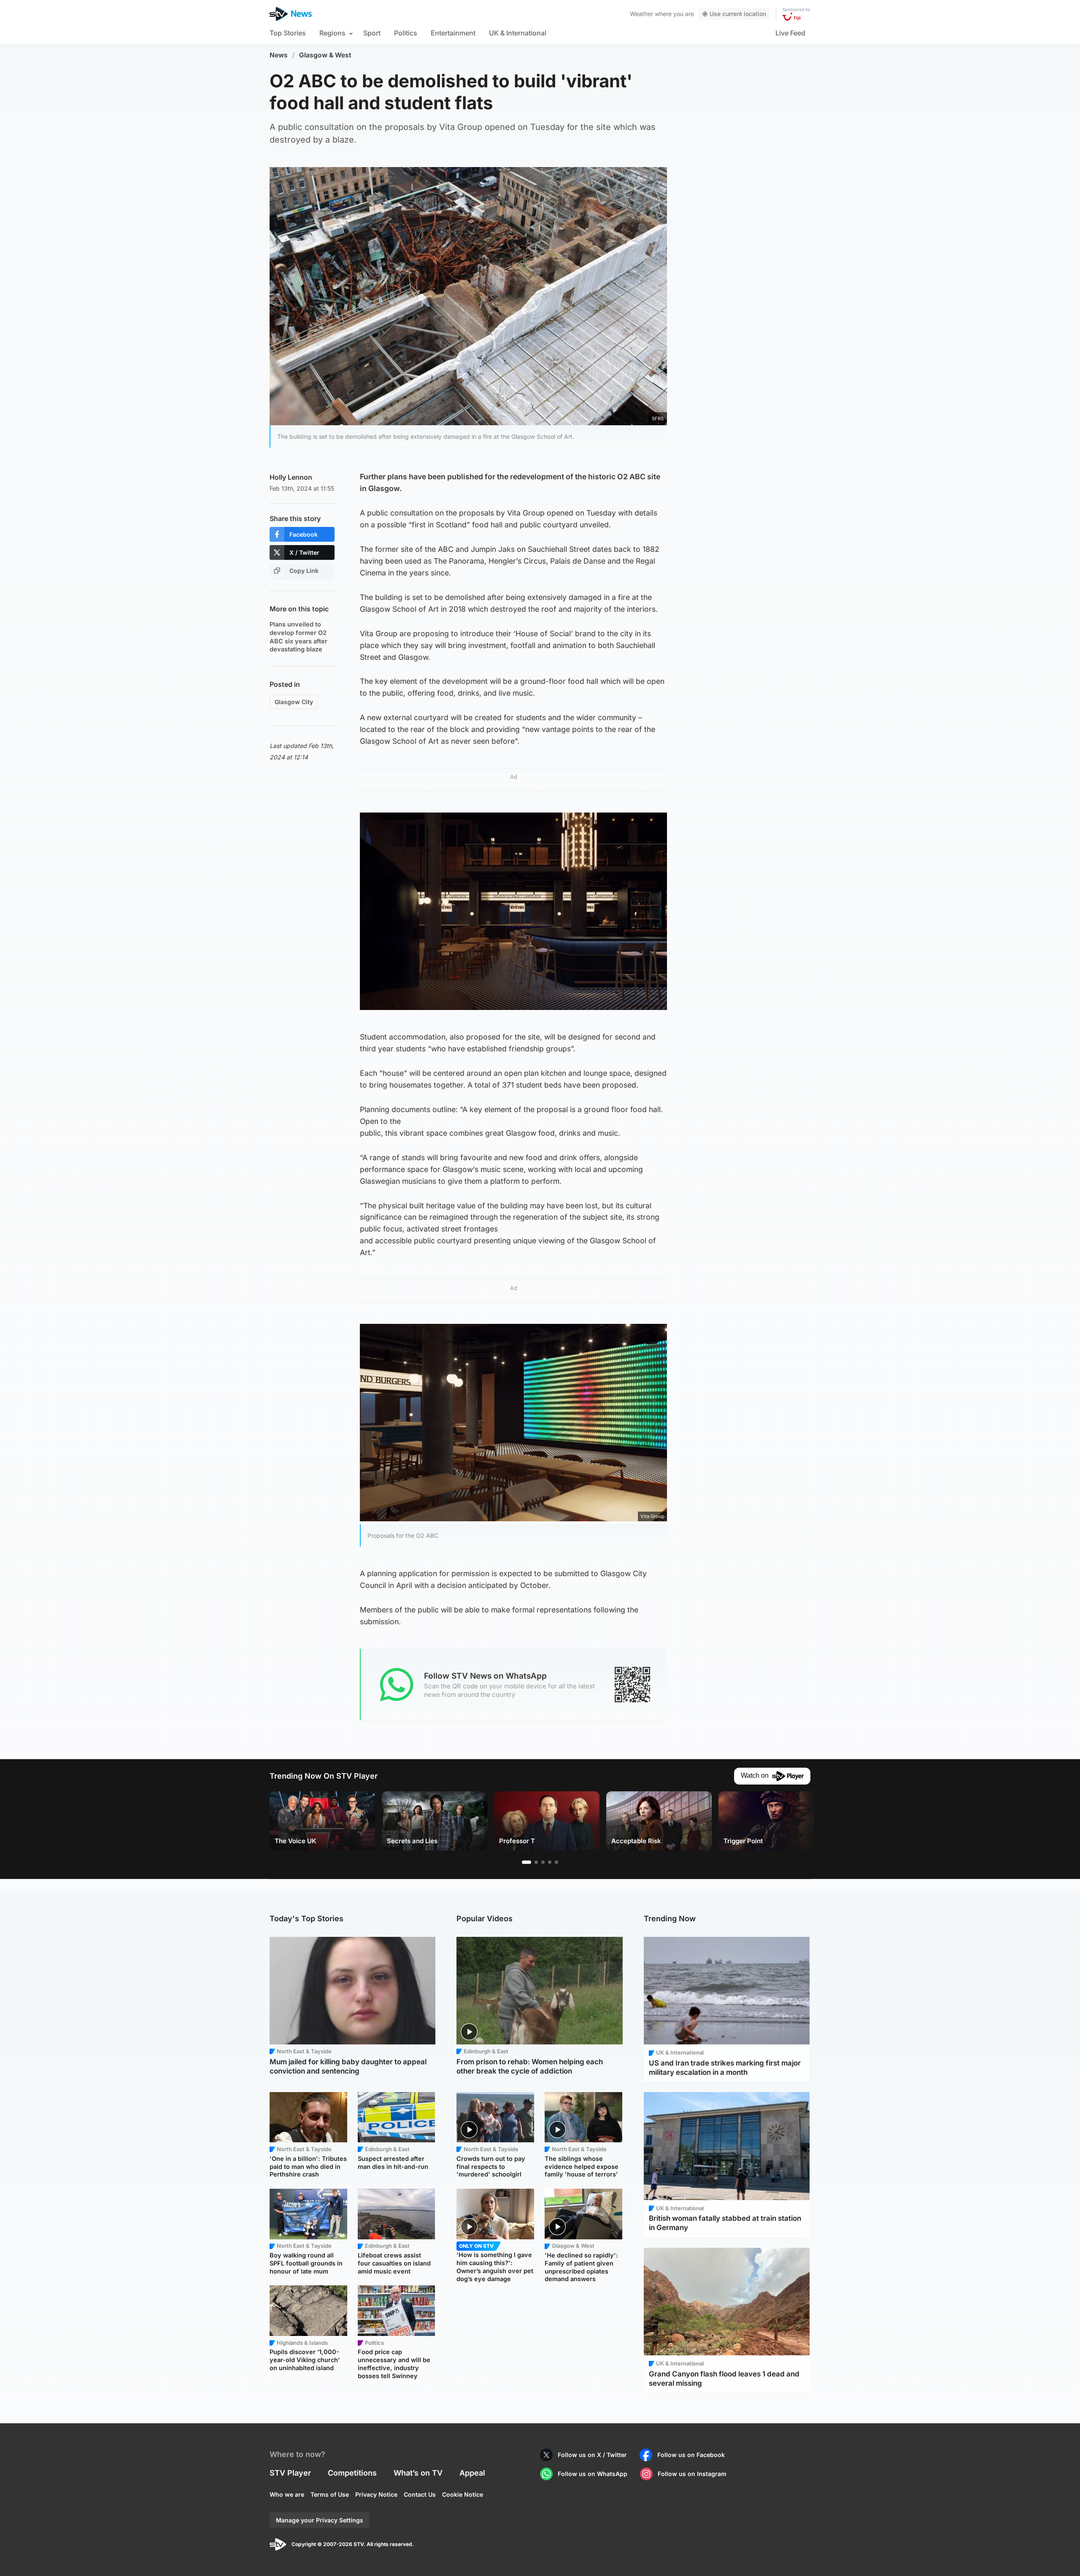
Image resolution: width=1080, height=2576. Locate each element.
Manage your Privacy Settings (320, 2520)
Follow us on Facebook (691, 2455)
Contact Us (420, 2494)
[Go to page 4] (550, 1862)
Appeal (472, 2473)
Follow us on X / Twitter (592, 2455)
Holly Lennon (291, 477)
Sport (372, 33)
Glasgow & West (325, 55)
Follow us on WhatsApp (593, 2474)
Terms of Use (330, 2494)
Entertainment (453, 33)
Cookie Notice (463, 2494)
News (279, 55)
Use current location (738, 14)
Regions (332, 33)
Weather (641, 14)
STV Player (290, 2473)
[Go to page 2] (536, 1862)
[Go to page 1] (526, 1862)
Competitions (352, 2473)
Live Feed (790, 33)
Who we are (287, 2494)
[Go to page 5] (556, 1862)
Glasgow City (294, 702)
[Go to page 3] (543, 1862)
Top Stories (288, 33)
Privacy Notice (376, 2494)
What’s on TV (418, 2473)
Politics (406, 33)
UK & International (518, 33)
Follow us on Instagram (692, 2474)
